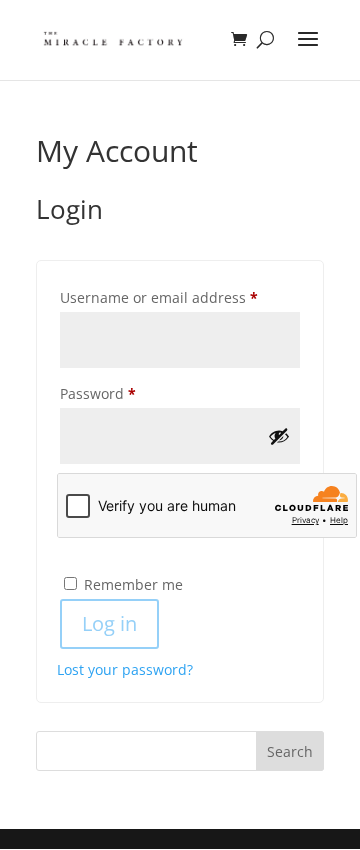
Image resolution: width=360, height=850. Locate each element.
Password (128, 393)
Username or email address (180, 297)
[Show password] (279, 436)
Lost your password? (125, 669)
